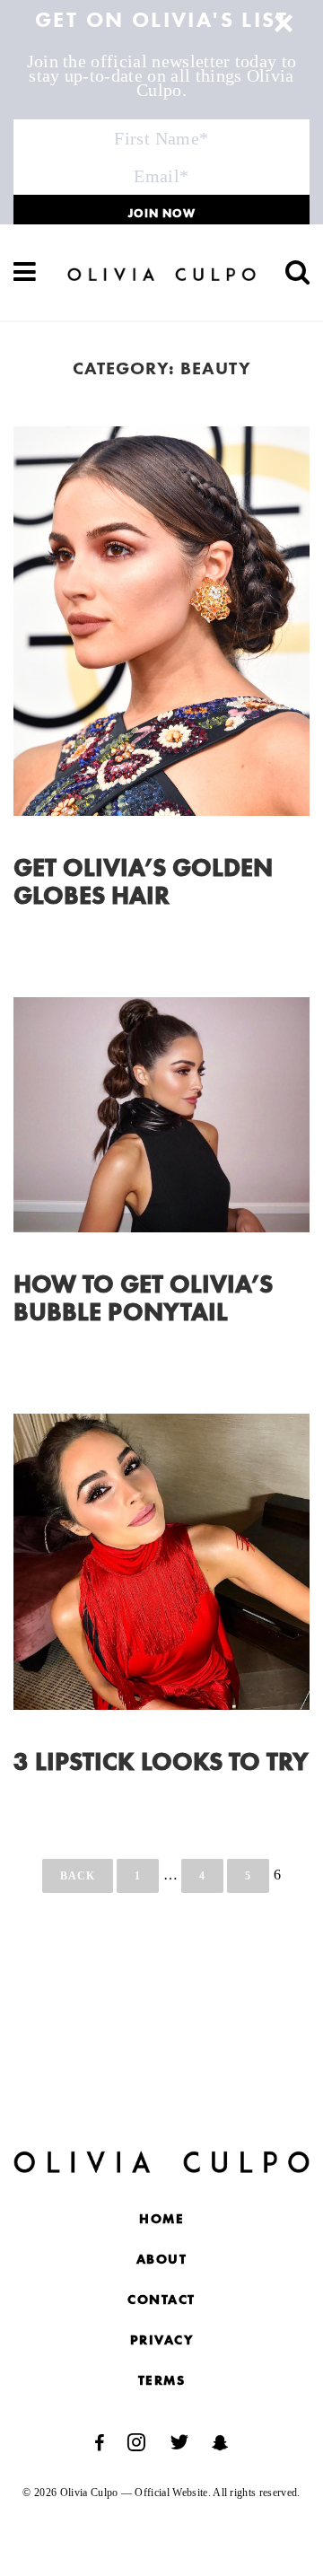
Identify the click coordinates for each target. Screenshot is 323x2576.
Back (78, 1876)
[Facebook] (99, 2443)
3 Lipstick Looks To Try (161, 1764)
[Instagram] (136, 2443)
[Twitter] (179, 2443)
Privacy (162, 2341)
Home (161, 2220)
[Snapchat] (220, 2443)
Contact (161, 2301)
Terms (162, 2382)
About (162, 2261)
